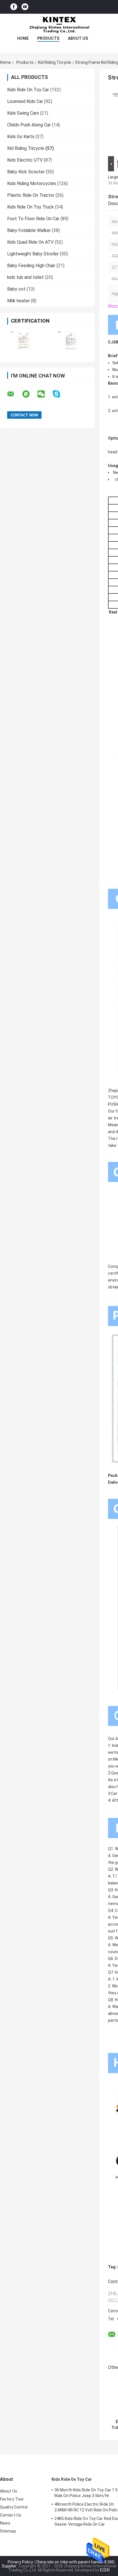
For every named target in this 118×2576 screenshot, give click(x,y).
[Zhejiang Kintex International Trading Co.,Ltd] (59, 25)
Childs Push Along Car (29, 125)
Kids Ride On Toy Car (28, 90)
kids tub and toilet (25, 277)
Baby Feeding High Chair (31, 266)
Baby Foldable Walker (29, 230)
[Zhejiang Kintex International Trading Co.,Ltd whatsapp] (29, 394)
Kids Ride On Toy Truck (31, 207)
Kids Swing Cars (23, 113)
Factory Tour (12, 2499)
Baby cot (16, 289)
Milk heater (18, 301)
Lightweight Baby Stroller (33, 254)
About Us (78, 38)
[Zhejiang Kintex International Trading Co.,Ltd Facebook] (14, 7)
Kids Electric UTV (25, 160)
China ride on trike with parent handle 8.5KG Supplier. (58, 2564)
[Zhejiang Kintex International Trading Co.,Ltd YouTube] (25, 7)
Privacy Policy (20, 2562)
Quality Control (14, 2507)
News (5, 2523)
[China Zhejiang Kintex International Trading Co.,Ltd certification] (24, 341)
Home (23, 38)
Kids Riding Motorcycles (32, 183)
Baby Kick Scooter (26, 172)
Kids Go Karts (21, 137)
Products (48, 38)
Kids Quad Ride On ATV (30, 242)
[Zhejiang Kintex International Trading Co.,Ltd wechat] (45, 394)
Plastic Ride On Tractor (31, 195)
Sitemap (8, 2531)
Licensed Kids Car (25, 101)
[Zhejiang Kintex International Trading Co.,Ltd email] (14, 394)
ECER (105, 2570)
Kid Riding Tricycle (55, 62)
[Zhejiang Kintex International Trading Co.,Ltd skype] (60, 394)
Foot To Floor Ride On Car (33, 219)
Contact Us (11, 2515)
